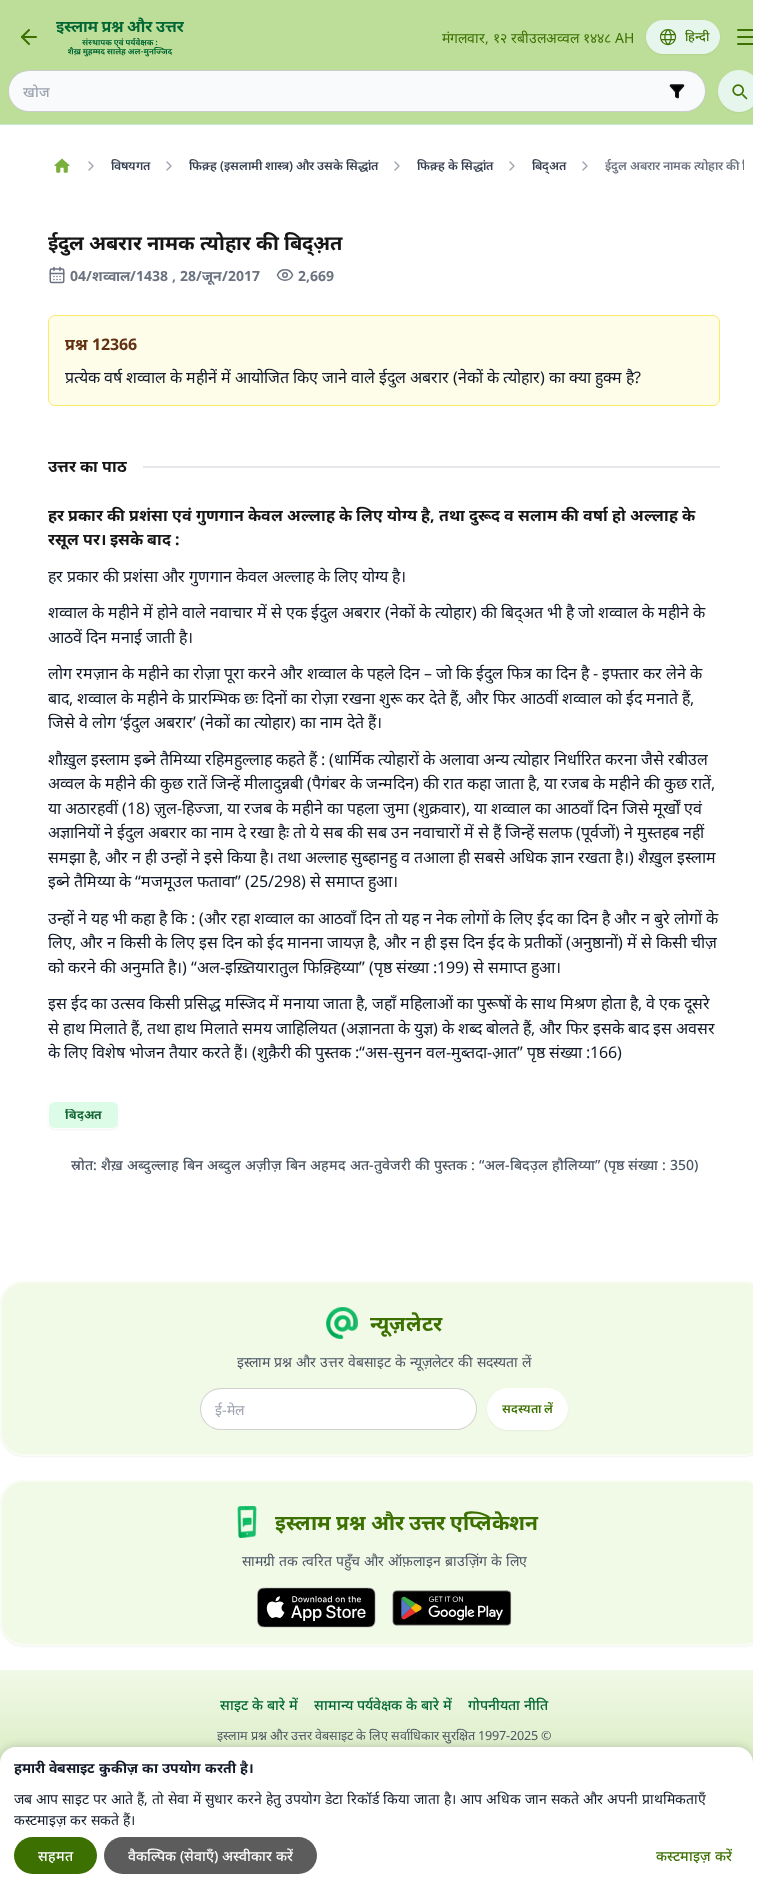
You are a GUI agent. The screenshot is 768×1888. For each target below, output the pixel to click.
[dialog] (376, 1817)
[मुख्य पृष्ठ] (61, 166)
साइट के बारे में (259, 1704)
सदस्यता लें (527, 1408)
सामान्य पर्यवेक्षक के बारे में (383, 1704)
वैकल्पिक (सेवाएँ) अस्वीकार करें (210, 1855)
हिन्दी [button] (697, 36)
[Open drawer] (746, 37)
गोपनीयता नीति (508, 1704)
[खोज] (739, 91)
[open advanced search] (677, 91)
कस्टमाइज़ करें (694, 1855)
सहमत (55, 1855)
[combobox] (343, 91)
